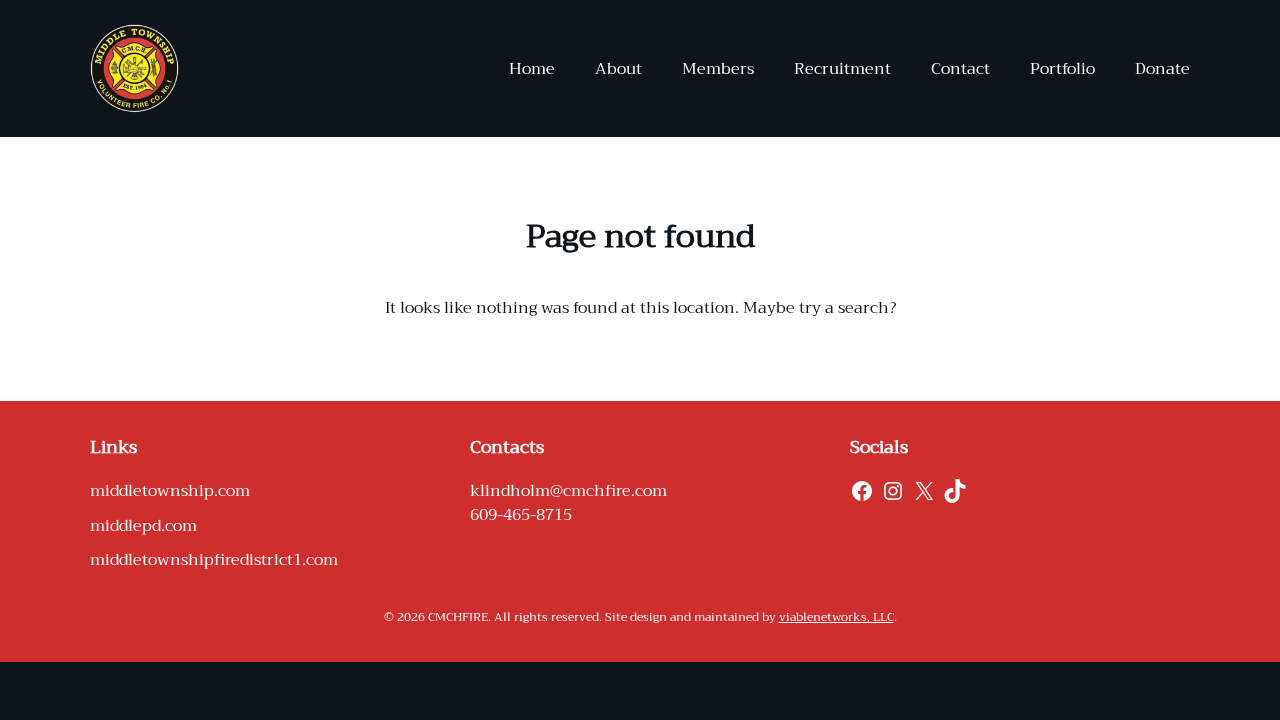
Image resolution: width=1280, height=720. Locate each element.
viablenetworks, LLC (836, 617)
